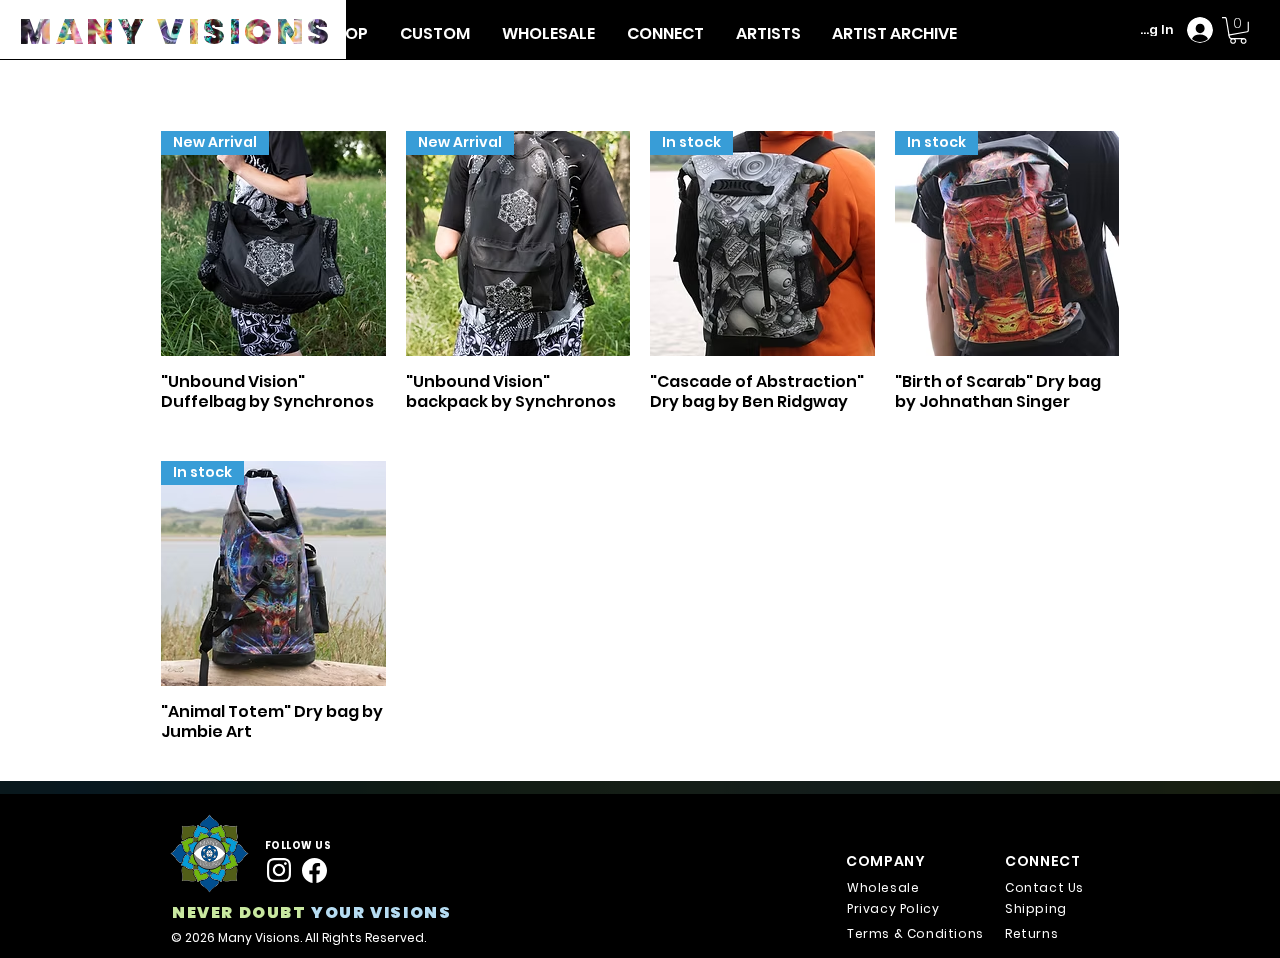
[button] (768, 33)
